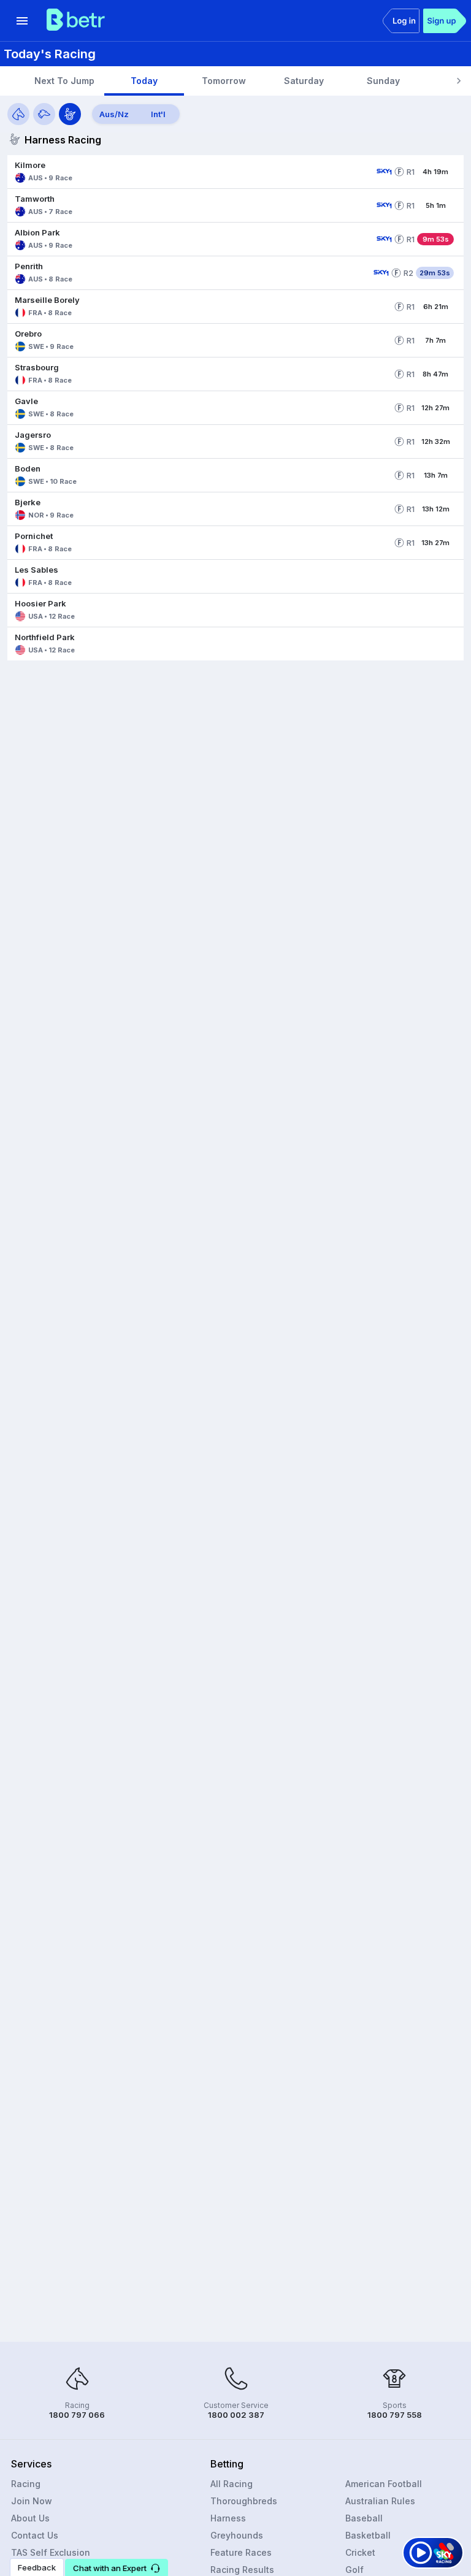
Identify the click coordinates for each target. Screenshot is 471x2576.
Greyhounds (237, 2535)
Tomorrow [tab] (224, 81)
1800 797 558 (395, 2415)
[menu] (22, 21)
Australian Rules (380, 2501)
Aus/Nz (114, 114)
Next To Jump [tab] (64, 81)
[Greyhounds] (44, 114)
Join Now (32, 2501)
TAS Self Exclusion (51, 2552)
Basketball (368, 2535)
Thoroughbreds (244, 2501)
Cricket (360, 2552)
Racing (26, 2484)
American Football (384, 2484)
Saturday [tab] (304, 81)
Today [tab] (144, 81)
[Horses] (18, 114)
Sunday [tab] (383, 81)
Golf (354, 2570)
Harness (228, 2518)
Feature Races (241, 2552)
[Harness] (70, 114)
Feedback (37, 2567)
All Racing (232, 2484)
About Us (30, 2518)
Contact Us (35, 2535)
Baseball (364, 2518)
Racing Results (242, 2570)
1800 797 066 (77, 2415)
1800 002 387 (236, 2415)
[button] (190, 172)
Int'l (158, 114)
